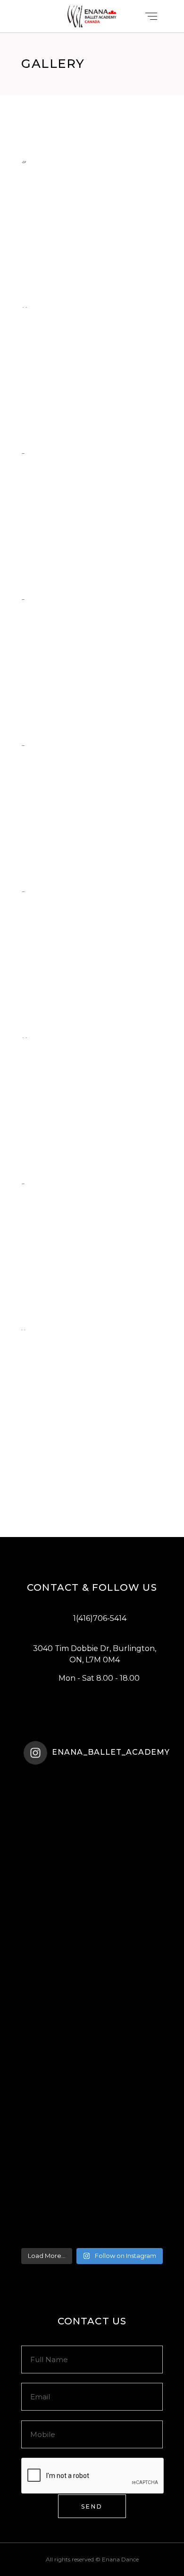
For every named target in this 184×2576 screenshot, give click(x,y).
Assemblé (61, 296)
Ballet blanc (71, 1465)
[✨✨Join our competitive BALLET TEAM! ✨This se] (92, 1890)
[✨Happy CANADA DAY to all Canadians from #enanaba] (92, 2204)
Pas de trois (68, 1319)
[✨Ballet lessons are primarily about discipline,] (92, 1968)
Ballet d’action (76, 442)
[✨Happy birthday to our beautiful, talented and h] (92, 2126)
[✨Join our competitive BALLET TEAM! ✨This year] (92, 2047)
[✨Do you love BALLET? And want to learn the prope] (92, 1811)
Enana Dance (120, 2559)
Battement (65, 734)
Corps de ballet (78, 1026)
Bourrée (59, 880)
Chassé (55, 588)
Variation (61, 1173)
